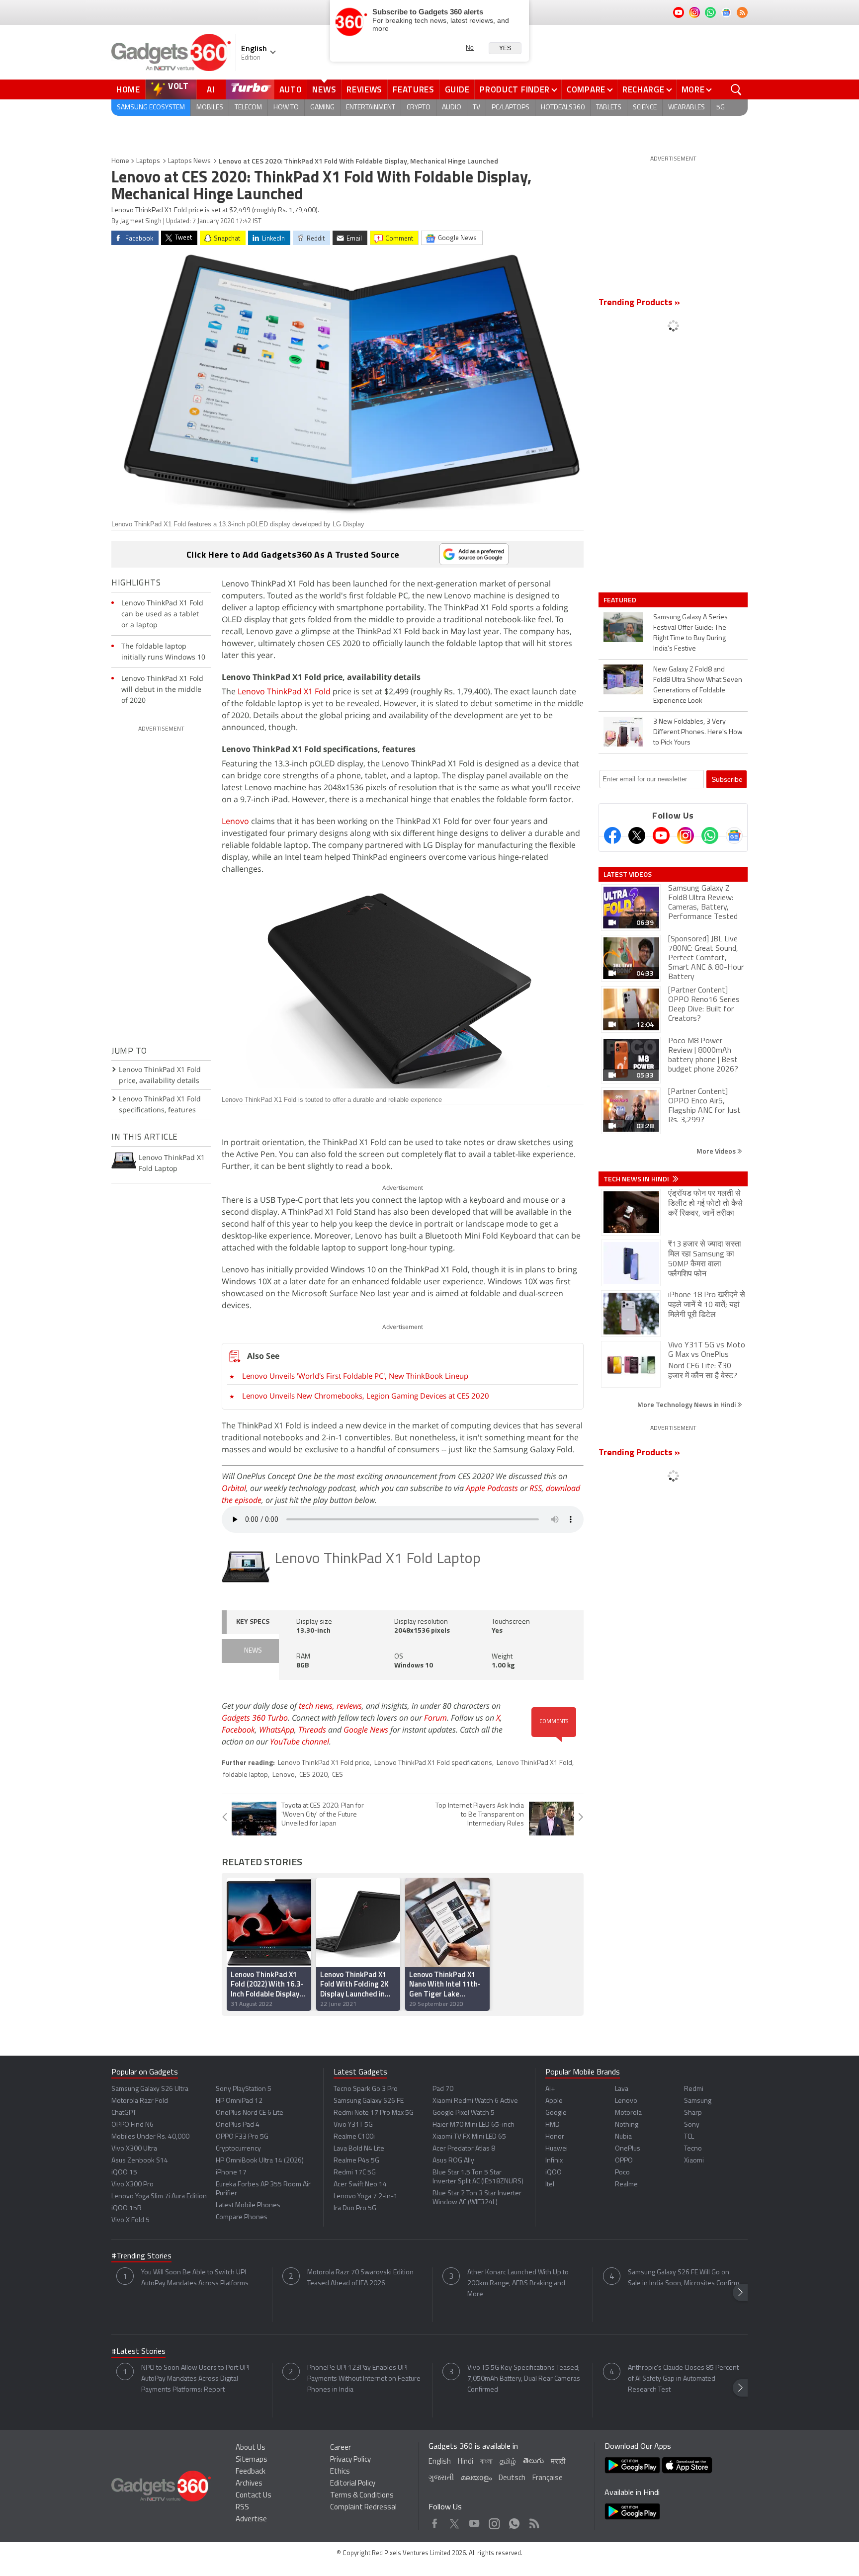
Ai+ (550, 2089)
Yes (505, 48)
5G (721, 108)
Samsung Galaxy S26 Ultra (150, 2089)
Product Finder (515, 89)
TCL (689, 2137)
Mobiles (210, 108)
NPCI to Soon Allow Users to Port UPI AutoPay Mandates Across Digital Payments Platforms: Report (195, 2379)
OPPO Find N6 (132, 2125)
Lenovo (235, 821)
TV (476, 108)
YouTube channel (300, 1742)
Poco (622, 2173)
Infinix (554, 2161)
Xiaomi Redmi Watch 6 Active (475, 2101)
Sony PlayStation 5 (244, 2089)
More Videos (717, 1151)
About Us (251, 2448)
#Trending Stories (141, 2256)
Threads (312, 1730)
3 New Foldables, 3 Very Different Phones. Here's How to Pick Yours (698, 732)
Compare (586, 89)
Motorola (628, 2113)
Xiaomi (694, 2161)
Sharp (693, 2113)
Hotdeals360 (563, 108)
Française (548, 2478)
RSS (536, 1488)
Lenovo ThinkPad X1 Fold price (324, 1763)
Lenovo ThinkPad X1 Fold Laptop (378, 1559)
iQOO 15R (127, 2208)
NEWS (253, 1651)
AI (211, 89)
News (324, 89)
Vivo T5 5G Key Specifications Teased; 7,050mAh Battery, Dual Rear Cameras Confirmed (524, 2379)
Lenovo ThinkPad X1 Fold (284, 691)
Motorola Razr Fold (140, 2101)
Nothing (627, 2125)
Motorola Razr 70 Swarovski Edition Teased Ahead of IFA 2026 (360, 2278)
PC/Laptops (511, 108)
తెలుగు (533, 2461)
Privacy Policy (350, 2460)
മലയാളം (476, 2478)
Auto (291, 89)
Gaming (322, 108)
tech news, (318, 1706)
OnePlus (628, 2149)
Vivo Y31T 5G (353, 2125)
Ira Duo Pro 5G (355, 2208)
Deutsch (512, 2478)
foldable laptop (246, 1775)
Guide (457, 89)
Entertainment (371, 108)
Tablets (609, 108)
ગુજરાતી (441, 2478)
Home (128, 89)
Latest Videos (628, 874)
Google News (366, 1730)
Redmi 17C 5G (355, 2173)
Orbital (234, 1488)
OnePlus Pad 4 (238, 2125)
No (470, 48)
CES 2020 (313, 1775)
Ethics (340, 2472)
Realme (626, 2185)
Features (414, 89)
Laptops (148, 161)
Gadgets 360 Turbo (255, 1718)
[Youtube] (661, 835)
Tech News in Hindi (637, 1179)
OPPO (624, 2161)
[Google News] (734, 835)
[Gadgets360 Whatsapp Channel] (710, 835)
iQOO (554, 2173)
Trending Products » (639, 303)
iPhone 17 (231, 2173)
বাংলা (486, 2462)
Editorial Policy (353, 2484)
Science (645, 108)
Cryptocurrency (238, 2149)
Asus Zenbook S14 (140, 2161)
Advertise (251, 2520)
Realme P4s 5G (356, 2161)
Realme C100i (354, 2137)
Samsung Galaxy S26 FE (369, 2101)
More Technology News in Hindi (687, 1404)
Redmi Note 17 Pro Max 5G (374, 2113)
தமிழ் (508, 2462)
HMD (553, 2125)
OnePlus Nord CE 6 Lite (250, 2113)
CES (338, 1775)
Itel (550, 2185)
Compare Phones (242, 2217)
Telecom (248, 108)
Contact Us (254, 2496)
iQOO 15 (124, 2173)
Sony (692, 2125)
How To (286, 108)
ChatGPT (124, 2113)
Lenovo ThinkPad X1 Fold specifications (433, 1763)
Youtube (474, 2521)
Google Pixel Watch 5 (464, 2113)
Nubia (623, 2137)
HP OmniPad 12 (239, 2101)
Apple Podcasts (492, 1488)
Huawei (557, 2149)
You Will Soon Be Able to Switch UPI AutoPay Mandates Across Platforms (195, 2278)
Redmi (694, 2089)
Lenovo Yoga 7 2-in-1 (366, 2197)
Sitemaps (252, 2460)
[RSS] (742, 12)
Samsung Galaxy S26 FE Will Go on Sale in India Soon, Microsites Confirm (684, 2278)
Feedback (251, 2472)
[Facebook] (612, 835)
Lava (622, 2089)
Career (341, 2448)
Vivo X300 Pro (132, 2185)
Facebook (238, 1730)
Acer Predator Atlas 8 (464, 2149)
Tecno (693, 2149)
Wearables (687, 108)
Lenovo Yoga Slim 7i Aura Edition (159, 2197)
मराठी (558, 2462)
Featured (621, 600)
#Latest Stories (138, 2352)
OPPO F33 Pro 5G (242, 2137)
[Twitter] (637, 835)
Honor (555, 2137)
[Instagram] (686, 835)
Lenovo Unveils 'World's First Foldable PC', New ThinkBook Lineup (355, 1376)
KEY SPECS (253, 1622)
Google (556, 2113)
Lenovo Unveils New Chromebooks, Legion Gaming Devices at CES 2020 (366, 1396)
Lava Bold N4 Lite (359, 2149)
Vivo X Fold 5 (130, 2220)
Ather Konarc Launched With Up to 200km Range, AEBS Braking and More (518, 2284)
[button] (740, 2292)
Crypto (419, 108)
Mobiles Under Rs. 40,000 (150, 2137)
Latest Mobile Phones (248, 2205)
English (440, 2462)
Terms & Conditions (362, 2496)
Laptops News (189, 161)
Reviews (364, 89)
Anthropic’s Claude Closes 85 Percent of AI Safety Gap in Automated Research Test (683, 2379)
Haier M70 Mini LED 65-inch (473, 2125)
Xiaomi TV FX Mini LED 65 (469, 2137)
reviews (349, 1706)
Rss (533, 2521)
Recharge (644, 89)
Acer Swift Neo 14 (360, 2185)
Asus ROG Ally (453, 2161)
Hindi (466, 2462)
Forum (435, 1718)
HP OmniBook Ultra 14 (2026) (260, 2161)
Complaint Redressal (363, 2508)
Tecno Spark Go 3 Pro (366, 2089)
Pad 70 (443, 2089)
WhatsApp (277, 1730)
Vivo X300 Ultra (134, 2149)
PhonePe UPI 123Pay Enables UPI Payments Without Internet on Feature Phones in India (364, 2379)
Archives (249, 2484)
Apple (554, 2101)
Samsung (698, 2101)
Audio (452, 108)
